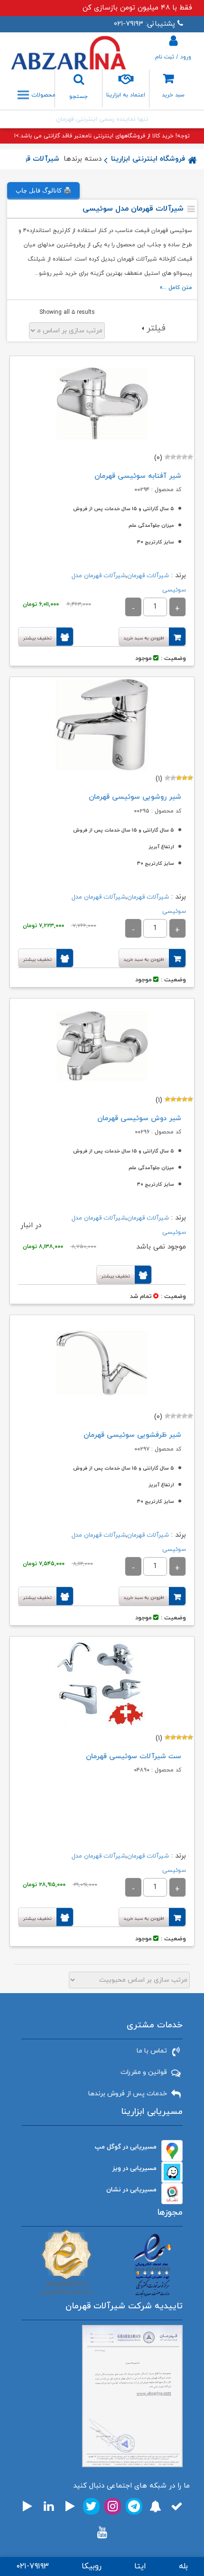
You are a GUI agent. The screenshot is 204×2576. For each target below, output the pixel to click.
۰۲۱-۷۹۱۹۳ (32, 2566)
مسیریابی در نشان (131, 2190)
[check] (177, 2506)
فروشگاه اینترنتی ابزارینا (148, 159)
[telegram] (134, 2506)
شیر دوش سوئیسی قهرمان (139, 1119)
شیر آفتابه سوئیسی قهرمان (138, 476)
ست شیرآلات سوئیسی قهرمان (134, 1757)
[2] (185, 457)
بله (183, 2566)
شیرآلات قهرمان (34, 159)
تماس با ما (152, 2051)
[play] (70, 2506)
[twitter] (91, 2506)
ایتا (140, 2566)
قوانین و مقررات (144, 2072)
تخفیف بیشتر (37, 638)
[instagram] (113, 2506)
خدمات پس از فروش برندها (128, 2094)
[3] (179, 457)
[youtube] (102, 2532)
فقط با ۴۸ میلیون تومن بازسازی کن (137, 8)
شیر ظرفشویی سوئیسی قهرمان (132, 1435)
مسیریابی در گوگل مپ (126, 2147)
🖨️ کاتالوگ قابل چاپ (43, 190)
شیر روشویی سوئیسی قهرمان (135, 797)
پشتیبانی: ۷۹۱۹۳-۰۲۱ (144, 24)
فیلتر (156, 328)
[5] (167, 457)
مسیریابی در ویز (134, 2168)
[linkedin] (49, 2506)
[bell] (155, 2506)
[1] (190, 457)
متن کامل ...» (176, 288)
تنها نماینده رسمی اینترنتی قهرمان (102, 119)
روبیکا (92, 2566)
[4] (173, 457)
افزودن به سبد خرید (144, 638)
